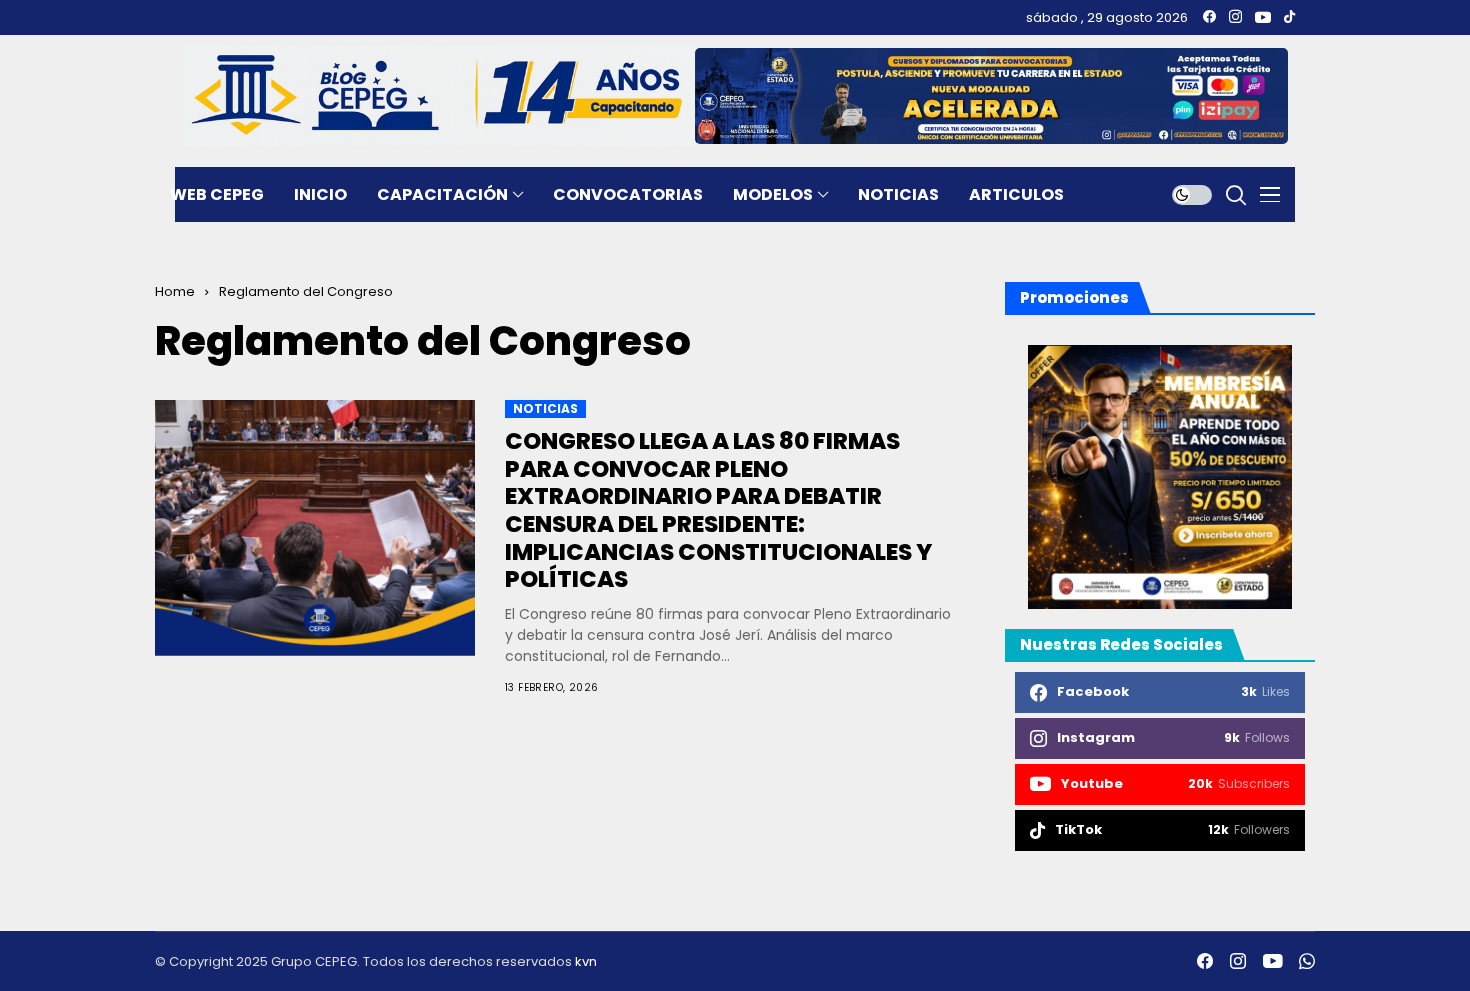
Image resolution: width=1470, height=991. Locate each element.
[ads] (1160, 477)
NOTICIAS (545, 408)
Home (175, 291)
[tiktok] (1289, 17)
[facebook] (1209, 17)
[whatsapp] (1307, 961)
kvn (586, 961)
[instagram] (1235, 17)
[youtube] (1263, 17)
